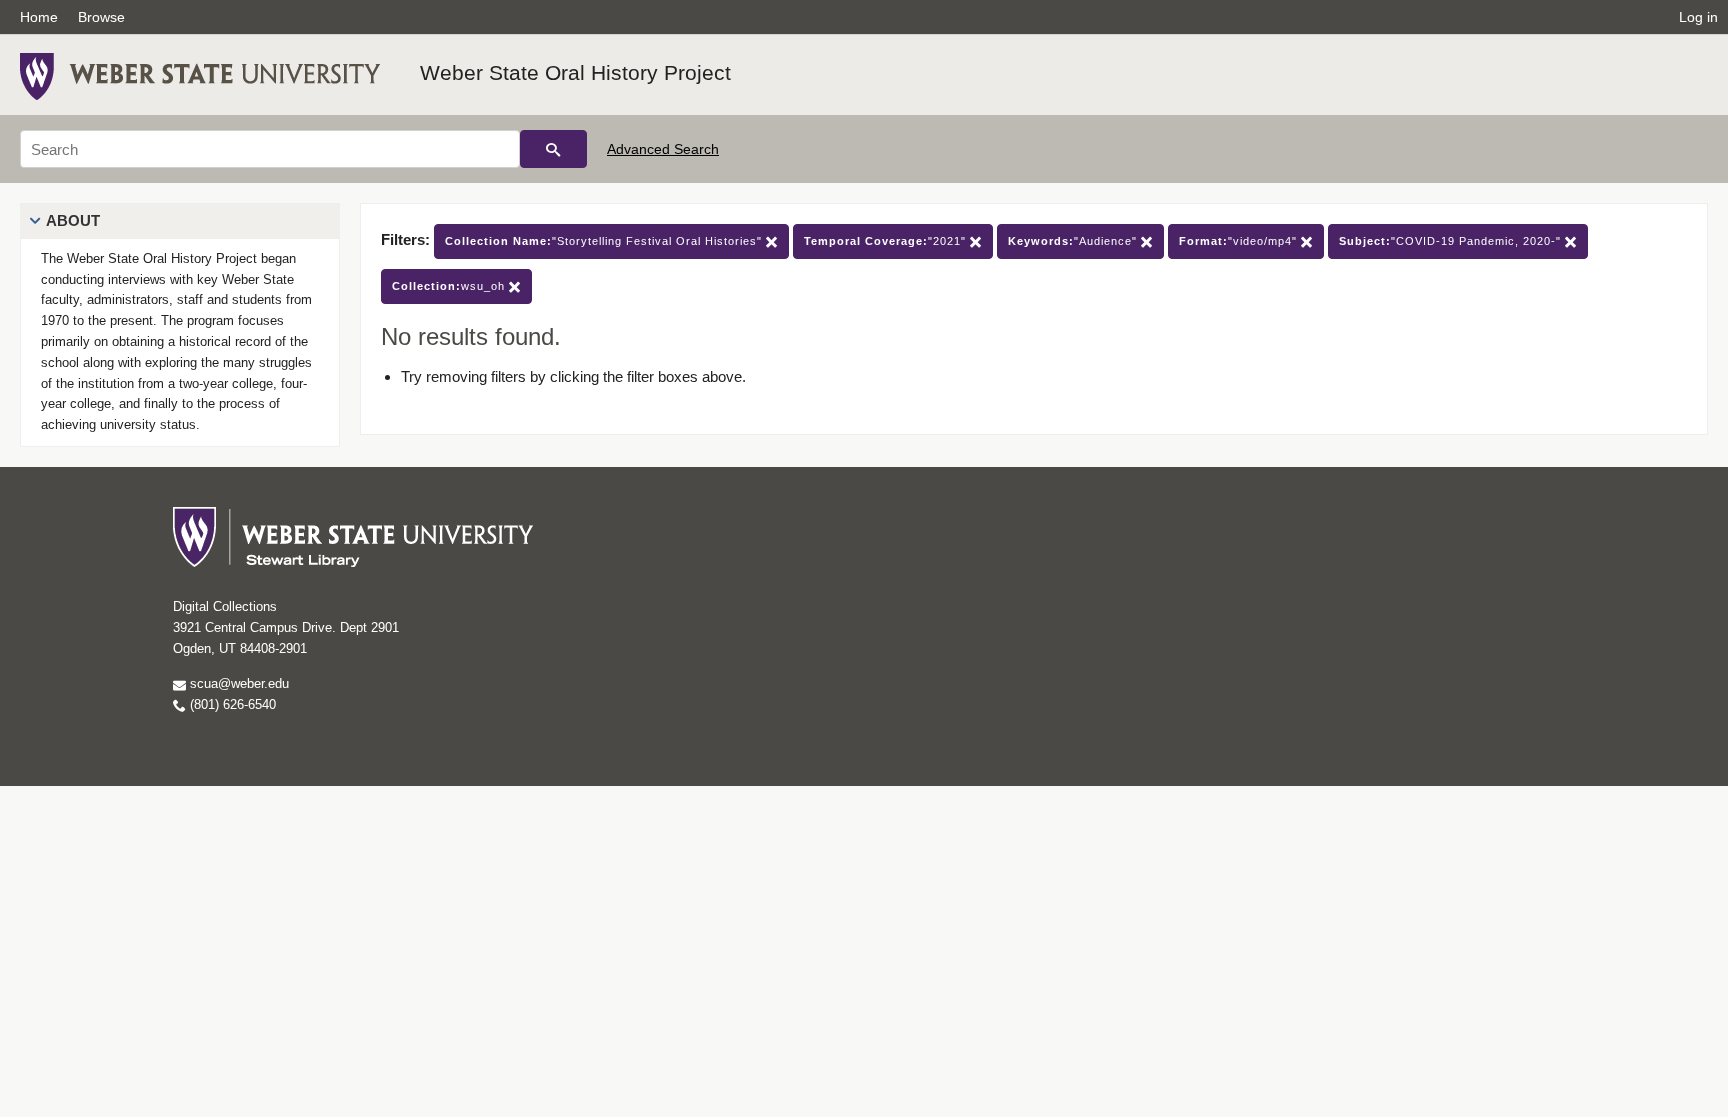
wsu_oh (450, 286)
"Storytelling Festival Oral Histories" (605, 241)
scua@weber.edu (237, 683)
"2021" (887, 241)
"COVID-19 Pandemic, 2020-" (1452, 241)
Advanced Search (663, 149)
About (73, 220)
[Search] (553, 149)
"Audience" (1074, 241)
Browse (101, 17)
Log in (1698, 17)
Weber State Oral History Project (575, 72)
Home (39, 17)
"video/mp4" (1240, 241)
